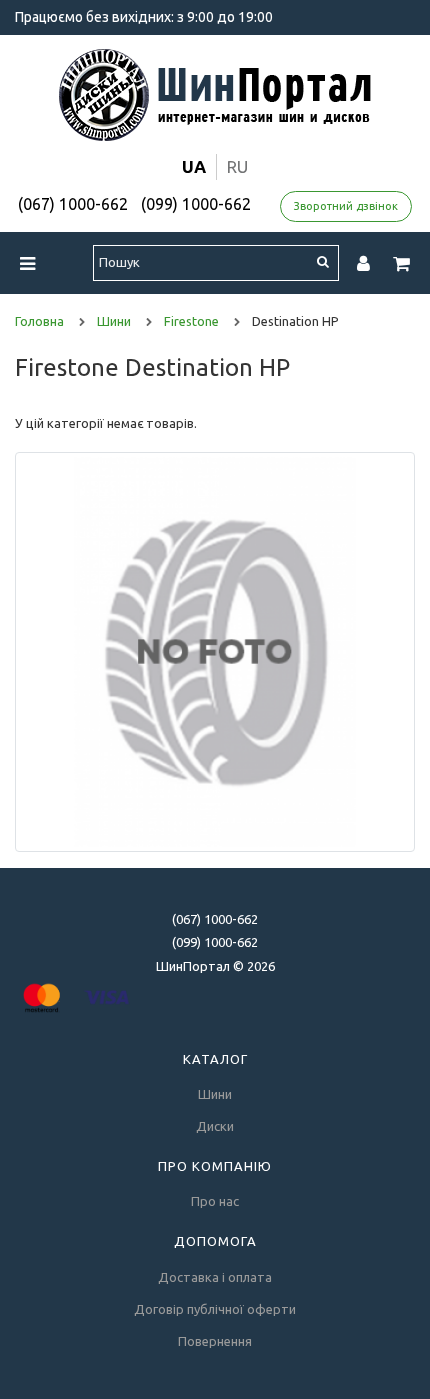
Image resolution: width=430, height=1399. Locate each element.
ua (194, 166)
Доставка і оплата (215, 1277)
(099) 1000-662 (196, 204)
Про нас (215, 1201)
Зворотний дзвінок (346, 206)
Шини (215, 1094)
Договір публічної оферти (215, 1309)
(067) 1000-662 (73, 204)
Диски (215, 1126)
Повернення (215, 1341)
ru (237, 166)
